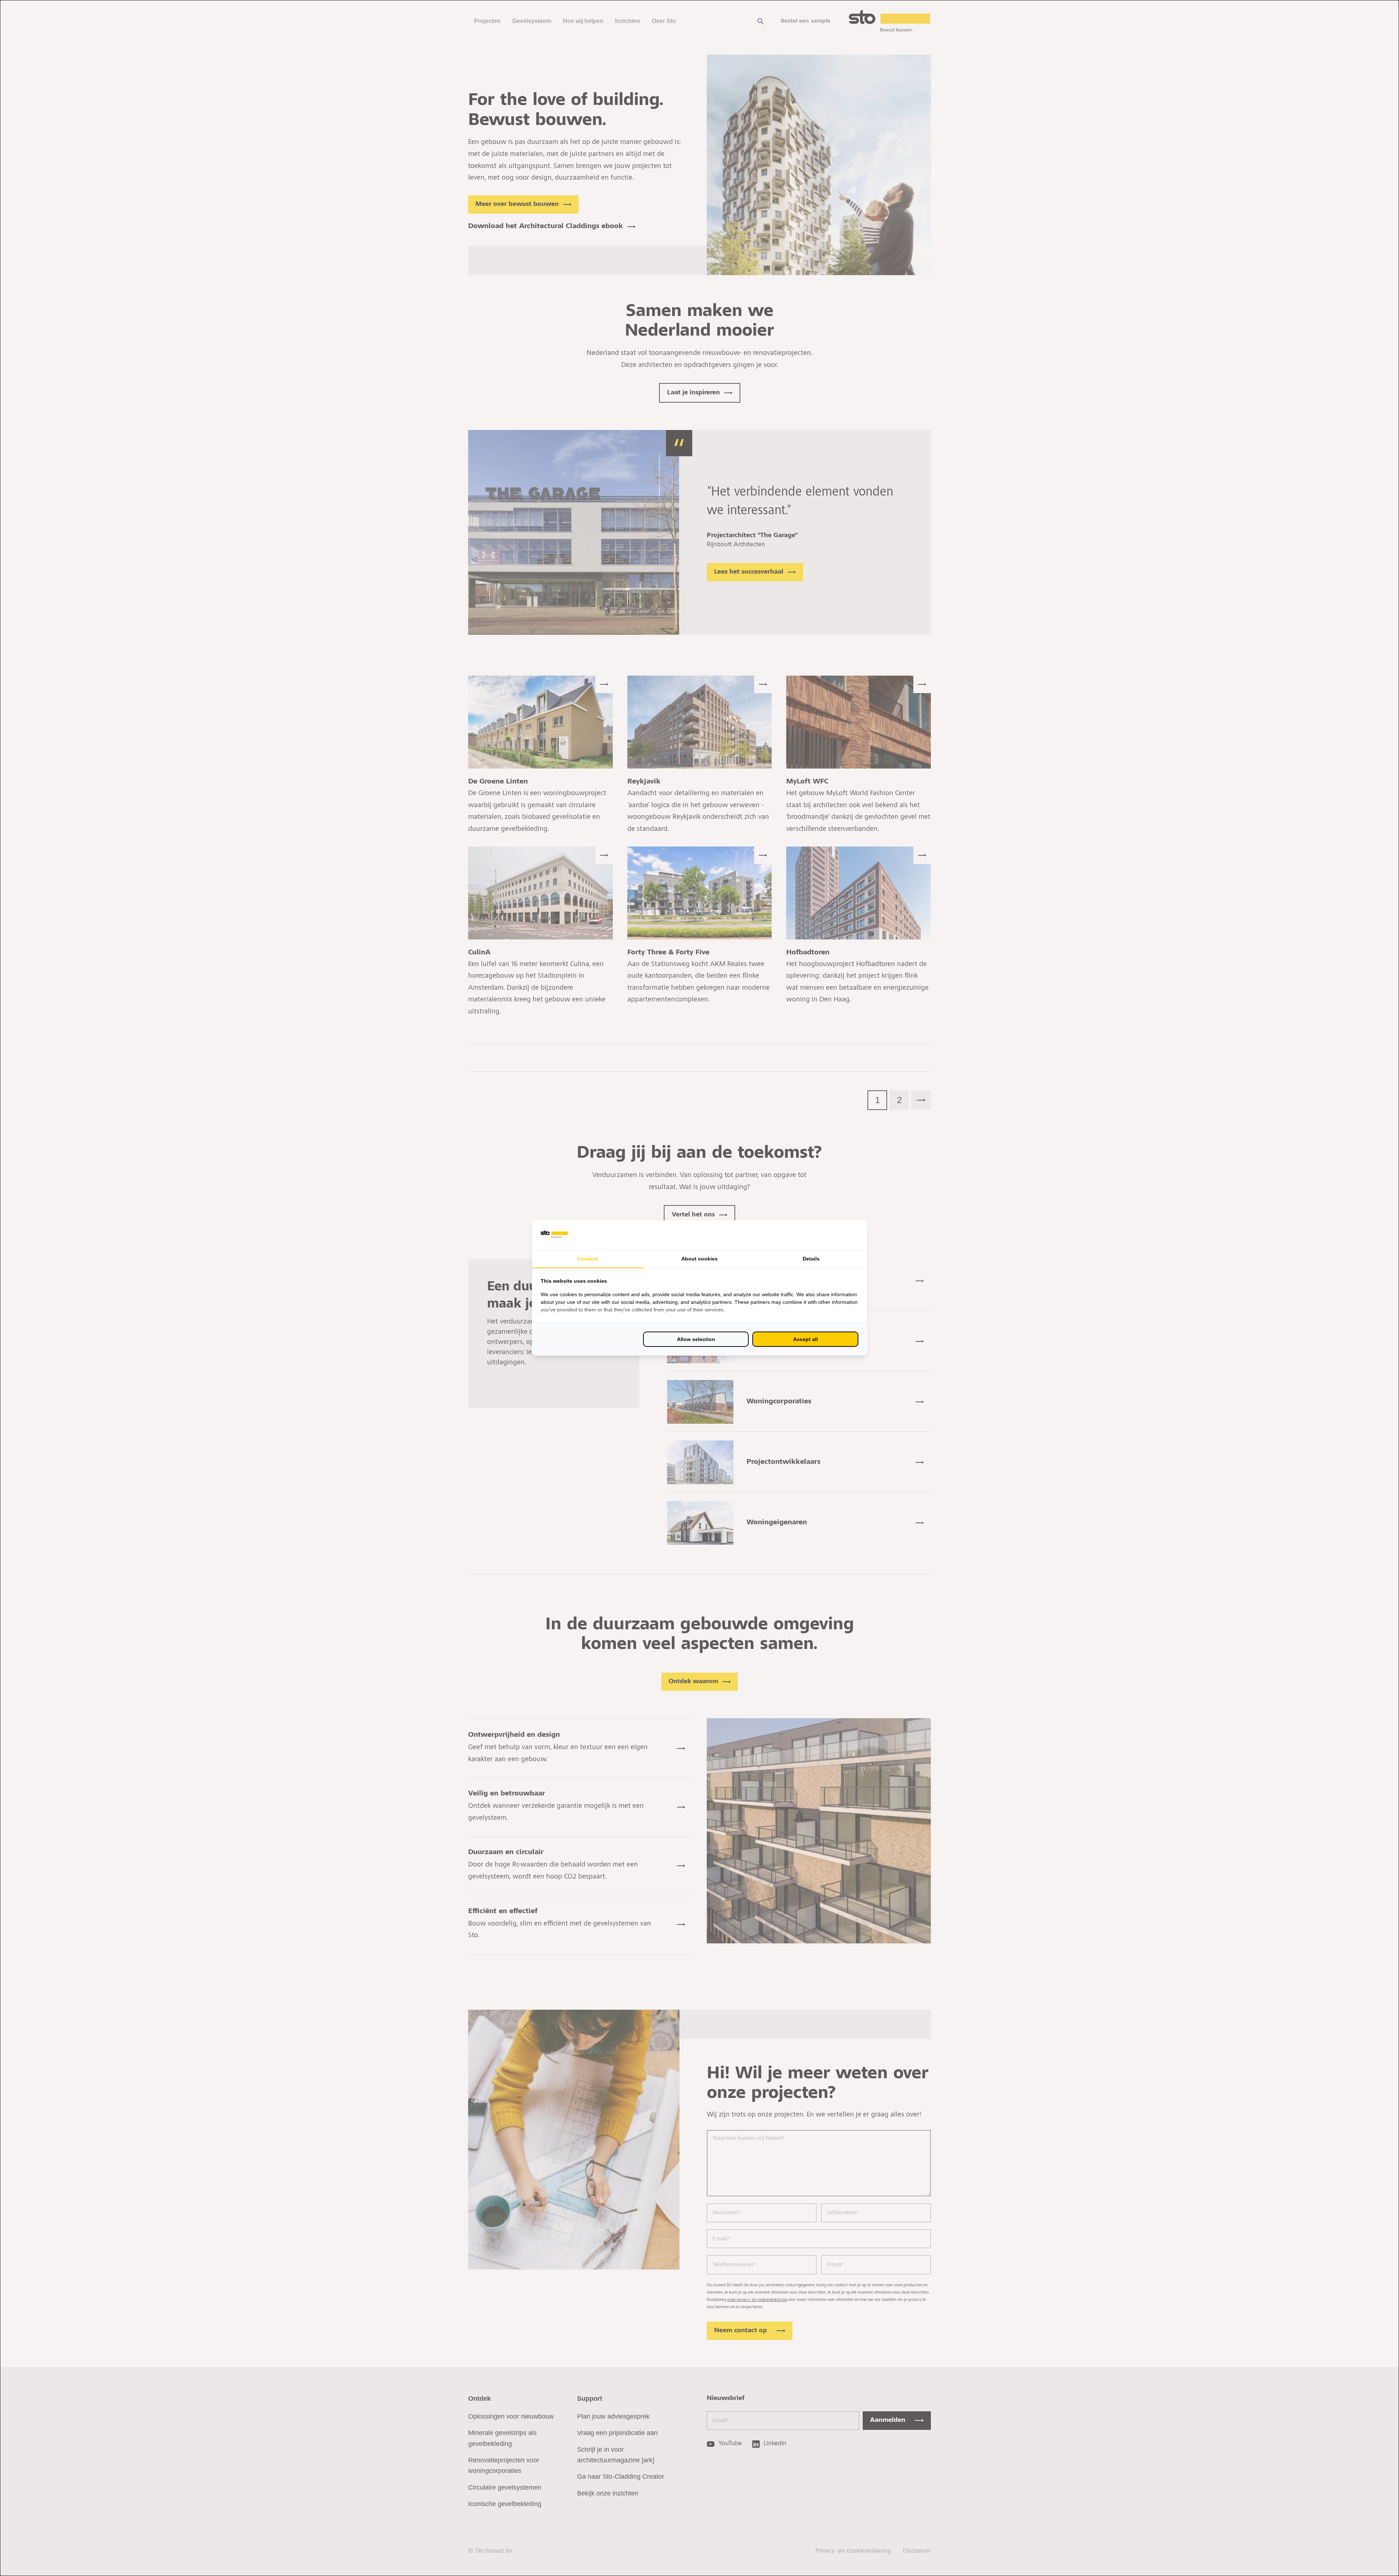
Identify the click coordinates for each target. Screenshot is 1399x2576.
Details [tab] (811, 1259)
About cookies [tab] (699, 1259)
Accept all (806, 1339)
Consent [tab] (588, 1259)
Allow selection (696, 1339)
